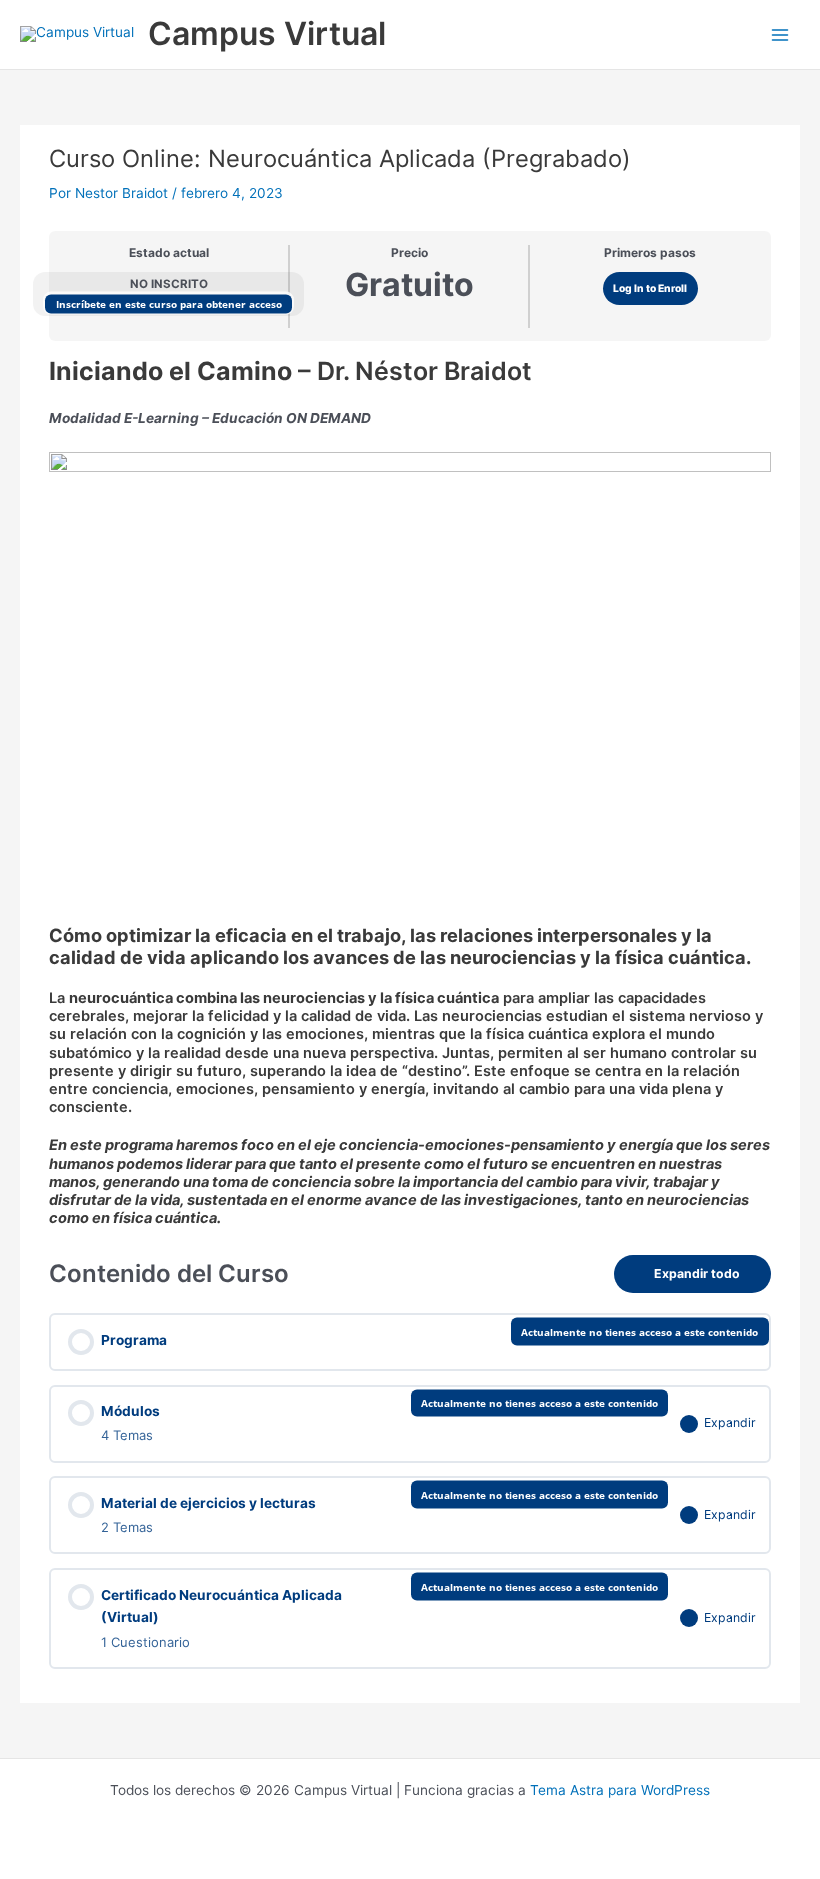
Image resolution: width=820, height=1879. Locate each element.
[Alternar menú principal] (780, 34)
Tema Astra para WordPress (620, 1790)
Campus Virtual (267, 33)
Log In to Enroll (650, 288)
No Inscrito (169, 284)
